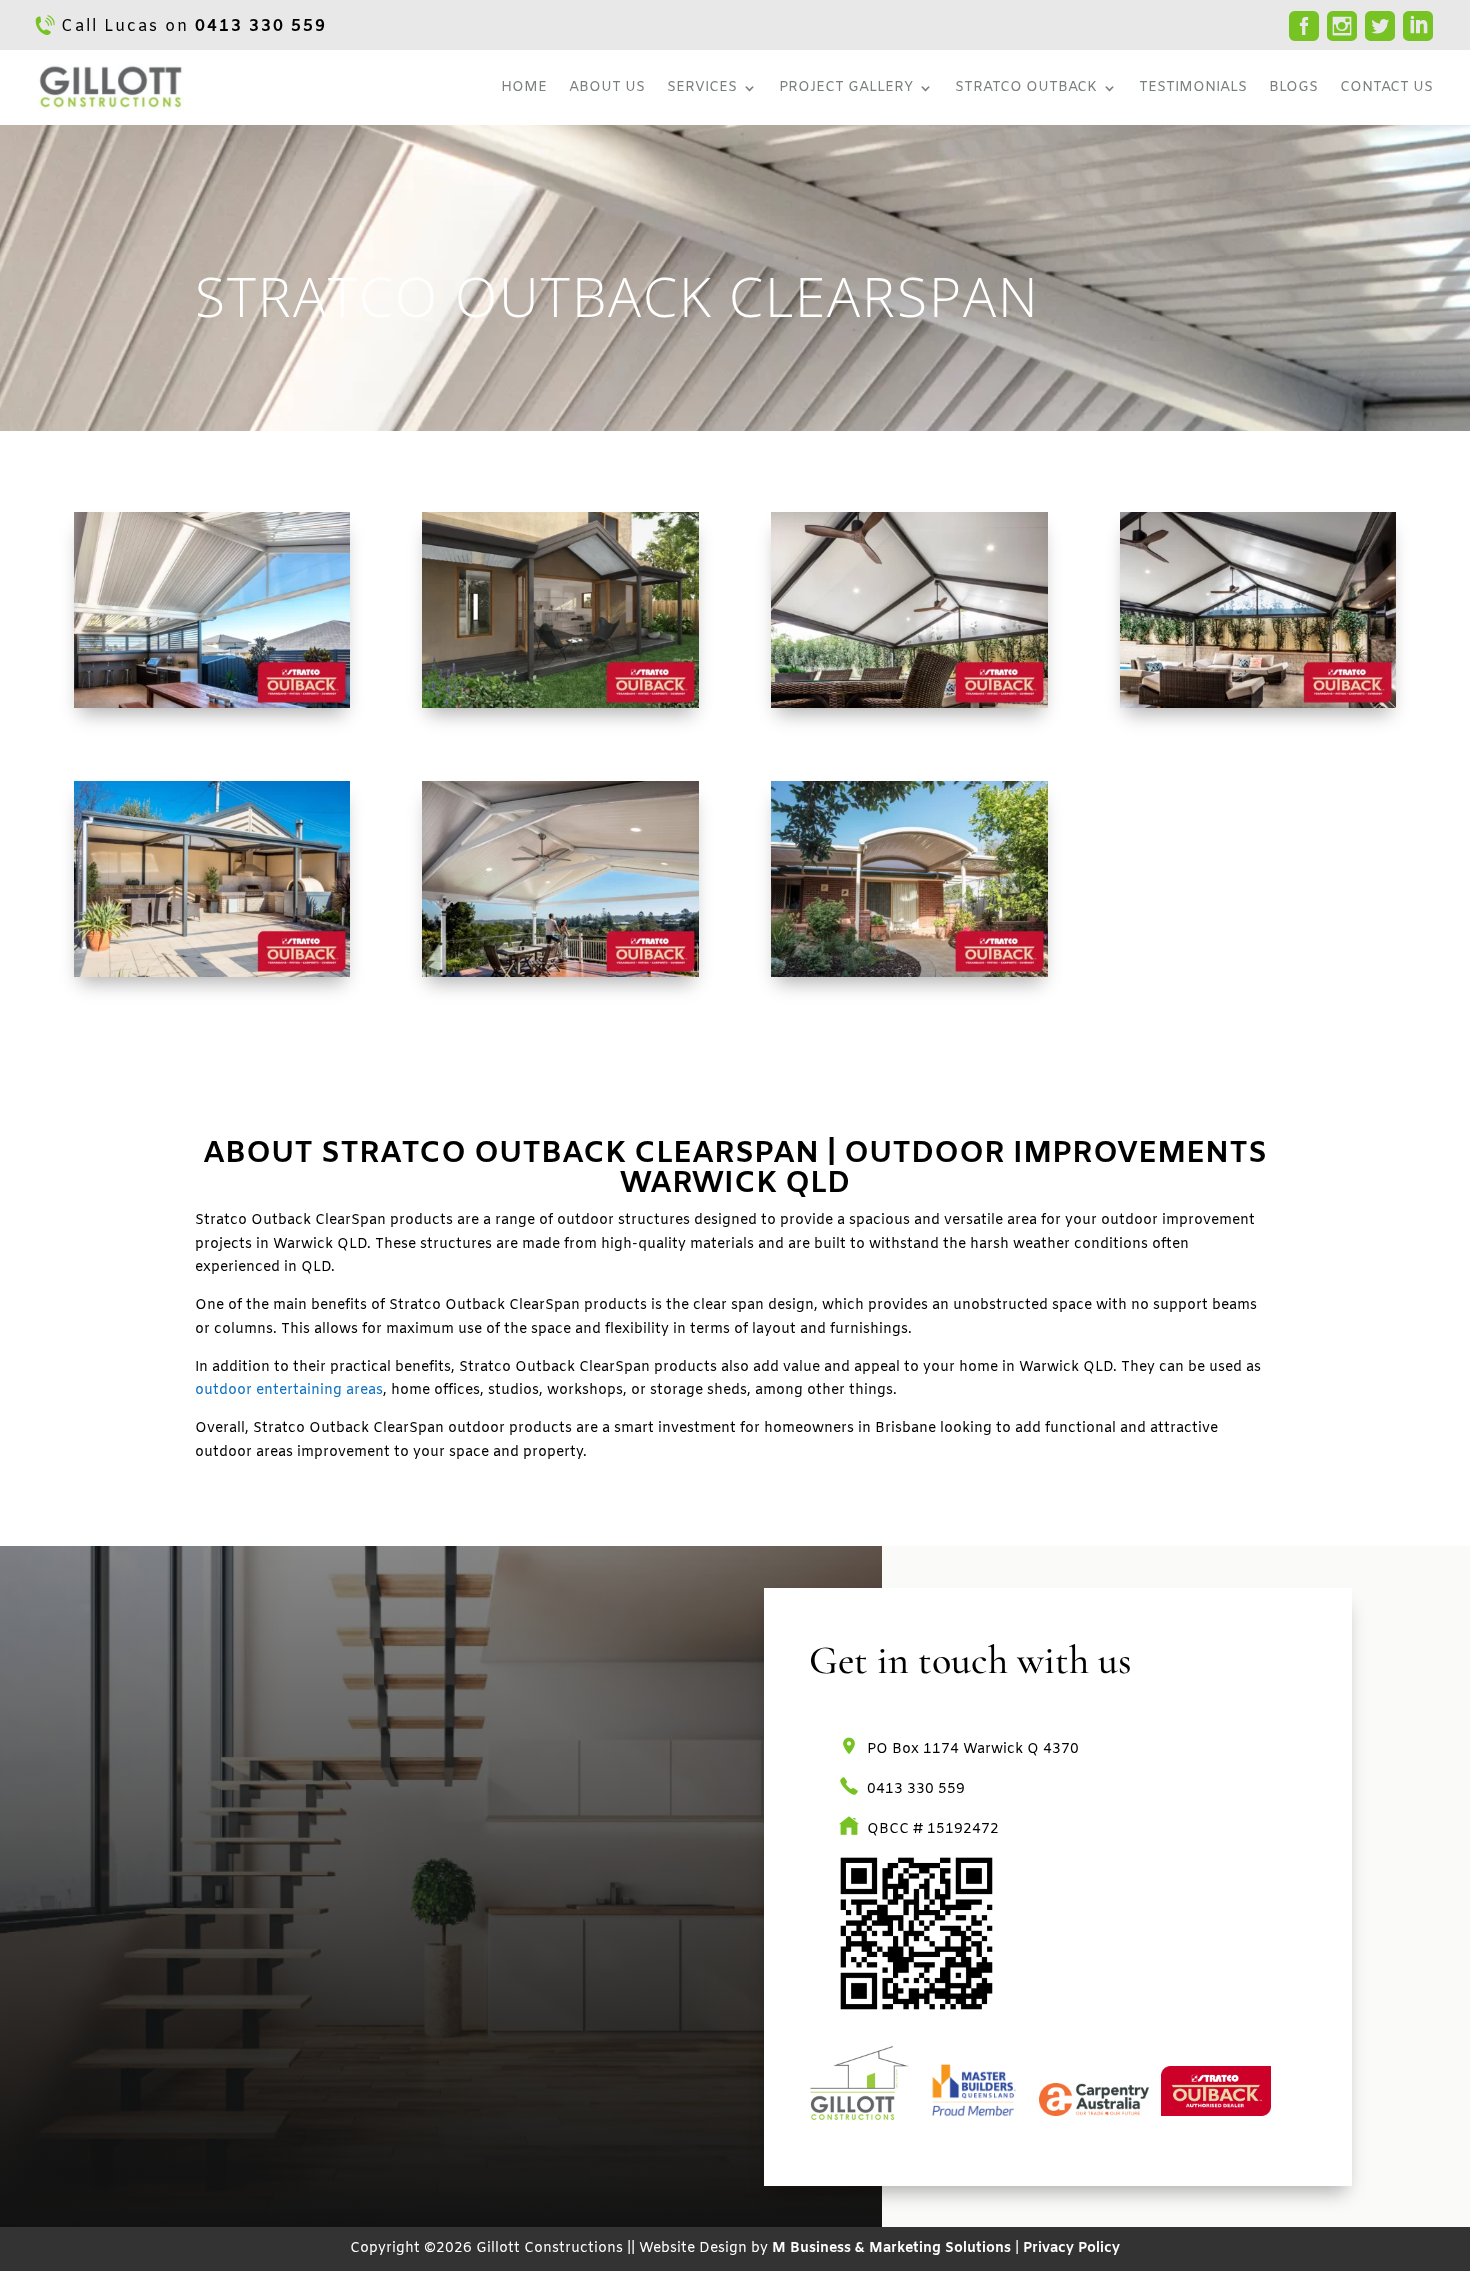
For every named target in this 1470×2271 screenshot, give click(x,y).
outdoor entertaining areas (289, 1390)
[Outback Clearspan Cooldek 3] (212, 973)
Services (702, 87)
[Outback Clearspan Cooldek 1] (909, 704)
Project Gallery (846, 87)
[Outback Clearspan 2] (560, 704)
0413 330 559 (261, 26)
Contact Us (1386, 87)
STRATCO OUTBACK (1026, 87)
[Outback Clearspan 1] (212, 704)
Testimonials (1193, 87)
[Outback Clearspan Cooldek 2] (1258, 704)
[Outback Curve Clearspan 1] (909, 973)
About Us (607, 87)
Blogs (1293, 87)
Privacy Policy (1071, 2248)
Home (524, 87)
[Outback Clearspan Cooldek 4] (560, 973)
